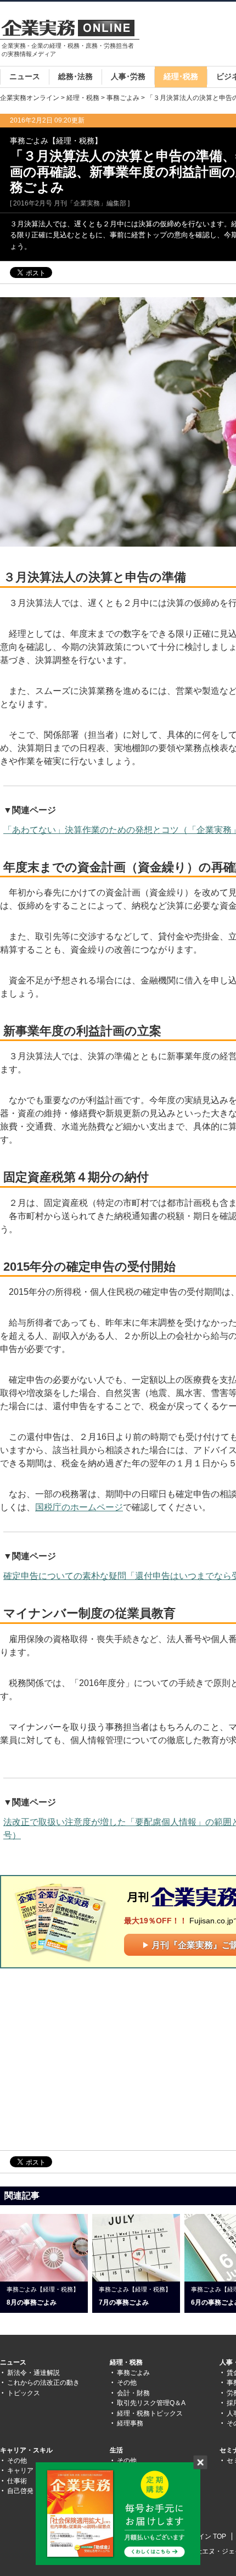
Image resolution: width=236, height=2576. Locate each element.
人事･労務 (128, 76)
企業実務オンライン (30, 98)
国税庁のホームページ (79, 1507)
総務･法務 (75, 76)
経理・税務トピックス (150, 2413)
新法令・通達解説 (33, 2373)
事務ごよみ (123, 98)
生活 (116, 2450)
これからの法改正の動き (43, 2383)
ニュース (25, 76)
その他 (127, 2383)
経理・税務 (83, 98)
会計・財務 (133, 2393)
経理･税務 (181, 76)
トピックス (24, 2393)
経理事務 (130, 2423)
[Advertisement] (92, 2058)
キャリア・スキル (26, 2450)
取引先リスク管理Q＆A (151, 2403)
